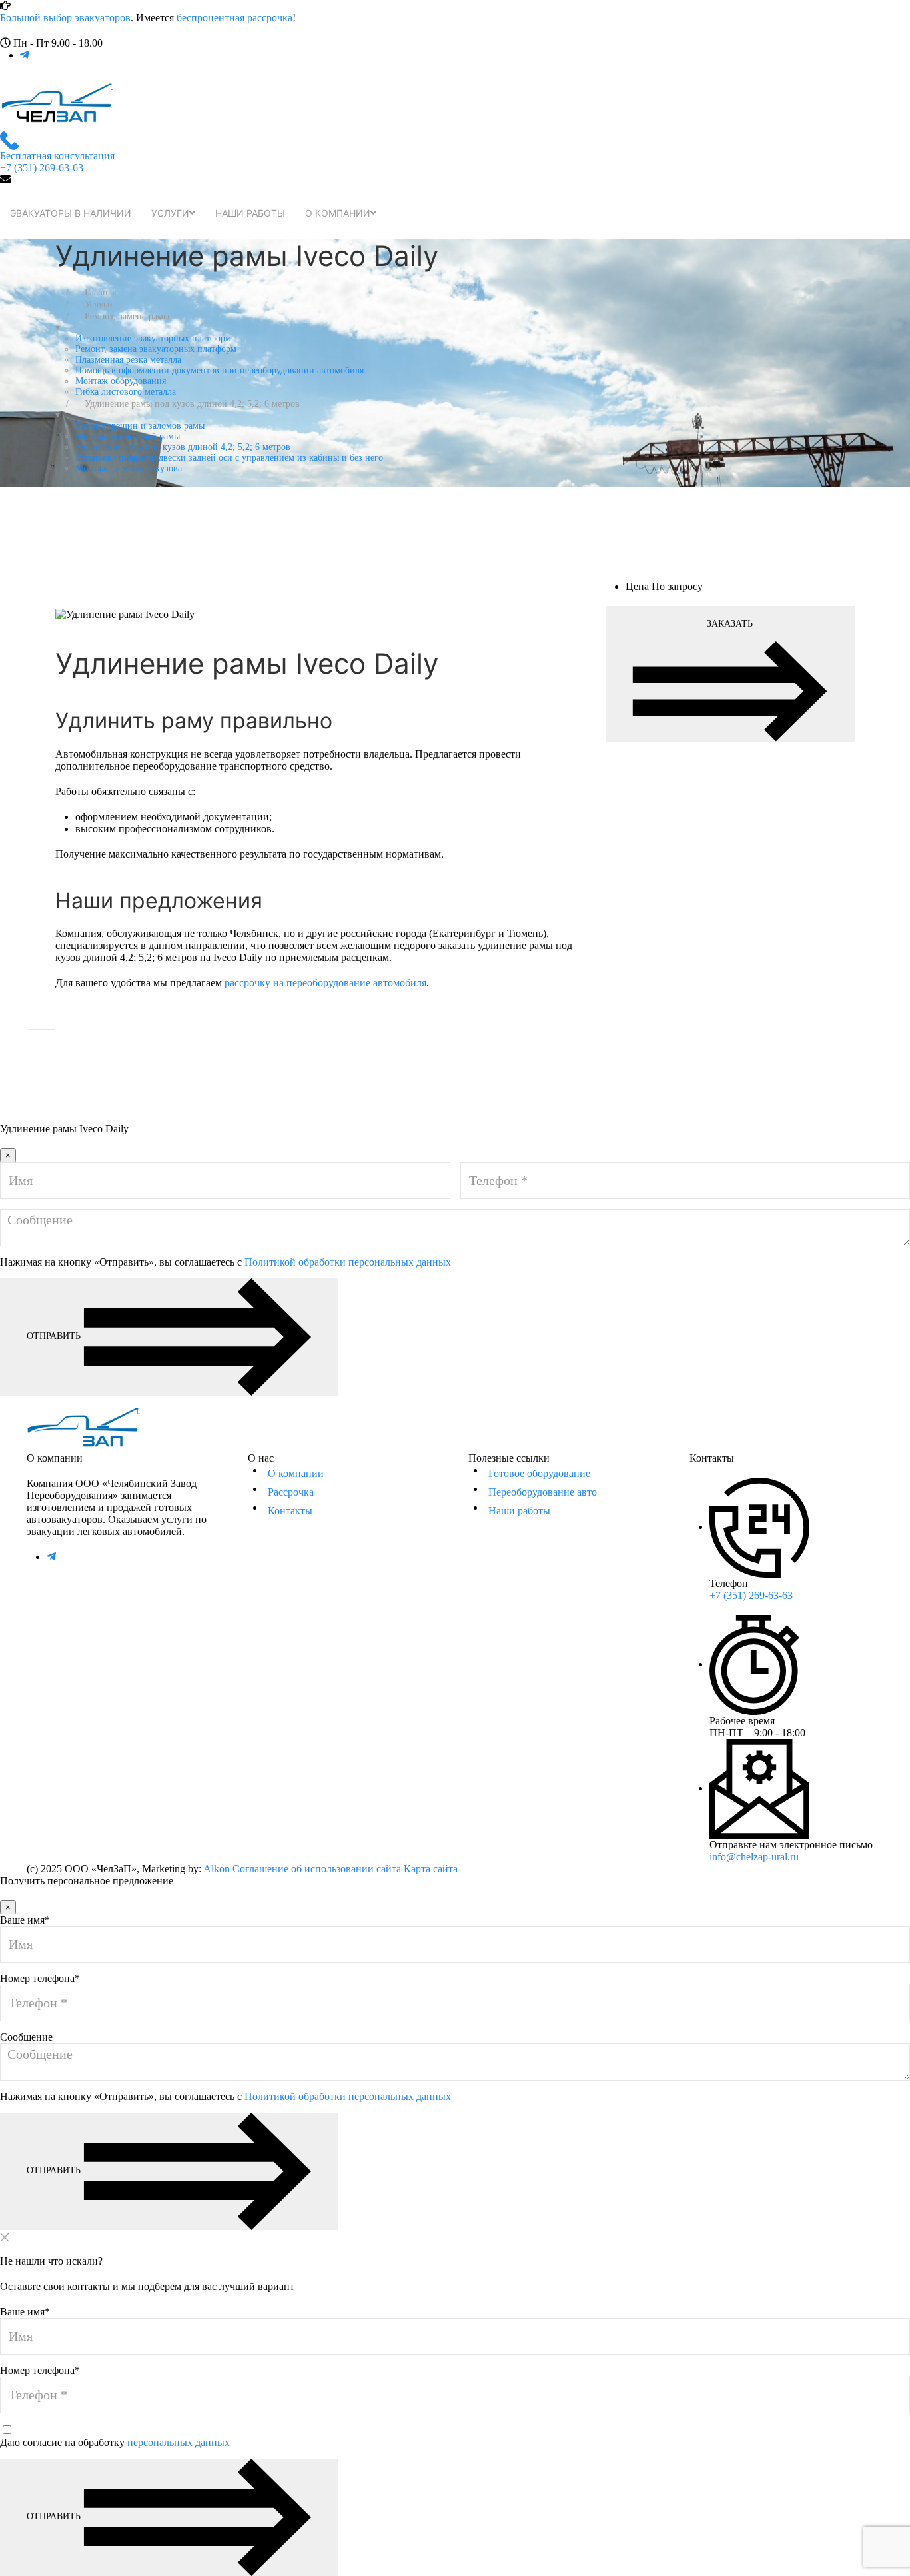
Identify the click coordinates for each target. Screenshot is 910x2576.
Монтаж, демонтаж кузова (129, 468)
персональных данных (179, 2442)
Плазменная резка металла (128, 360)
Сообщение (26, 2037)
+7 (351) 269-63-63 (751, 1595)
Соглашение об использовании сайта (317, 1869)
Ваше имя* (25, 1920)
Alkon (217, 1869)
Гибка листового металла (126, 392)
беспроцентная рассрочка (234, 18)
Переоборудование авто (543, 1492)
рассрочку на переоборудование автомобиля (325, 983)
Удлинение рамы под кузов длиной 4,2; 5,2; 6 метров (183, 447)
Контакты (290, 1511)
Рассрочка (291, 1492)
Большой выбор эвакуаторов (65, 18)
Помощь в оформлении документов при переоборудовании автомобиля (220, 370)
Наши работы (250, 213)
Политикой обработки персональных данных (348, 1262)
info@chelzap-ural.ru (754, 1857)
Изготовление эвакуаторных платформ (153, 338)
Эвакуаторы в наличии (71, 213)
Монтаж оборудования (121, 381)
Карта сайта (431, 1869)
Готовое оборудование (539, 1473)
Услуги (170, 213)
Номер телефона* (40, 1978)
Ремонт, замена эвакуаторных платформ (156, 349)
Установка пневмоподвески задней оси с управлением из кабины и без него (229, 458)
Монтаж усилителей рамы (128, 436)
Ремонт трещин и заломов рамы (140, 426)
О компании (338, 213)
